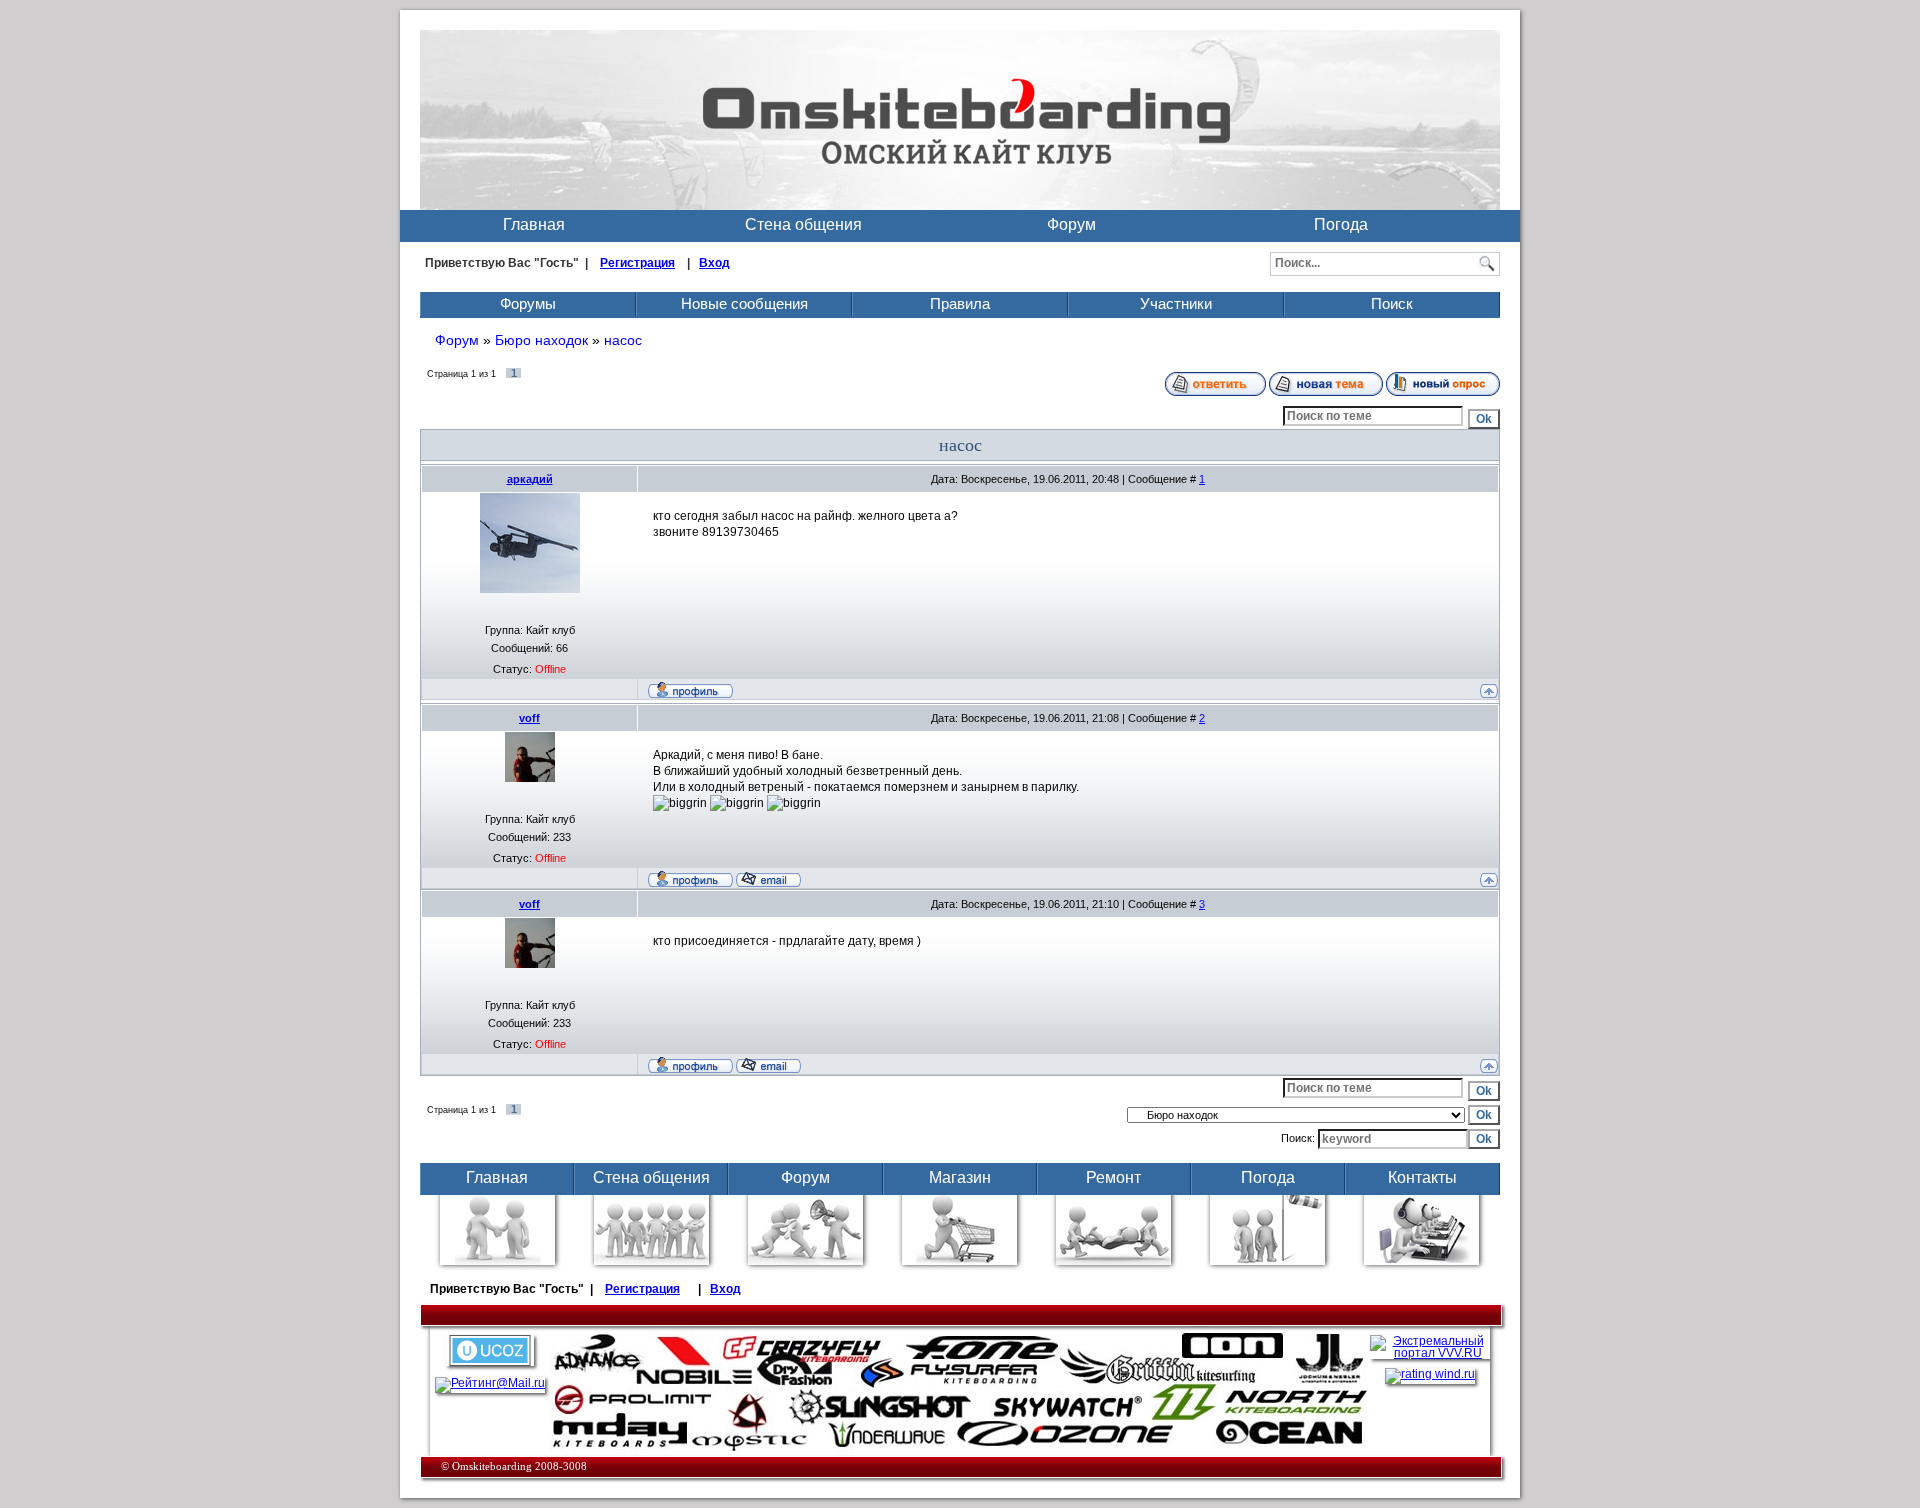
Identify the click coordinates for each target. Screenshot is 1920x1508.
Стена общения (803, 224)
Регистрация (637, 263)
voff (529, 718)
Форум (1071, 224)
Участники (1176, 303)
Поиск (1392, 303)
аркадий (530, 479)
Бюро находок (541, 340)
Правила (960, 303)
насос (623, 340)
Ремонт (1113, 1177)
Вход (714, 263)
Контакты (1422, 1177)
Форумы (528, 303)
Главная (534, 224)
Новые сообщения (744, 303)
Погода (1341, 224)
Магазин (960, 1177)
